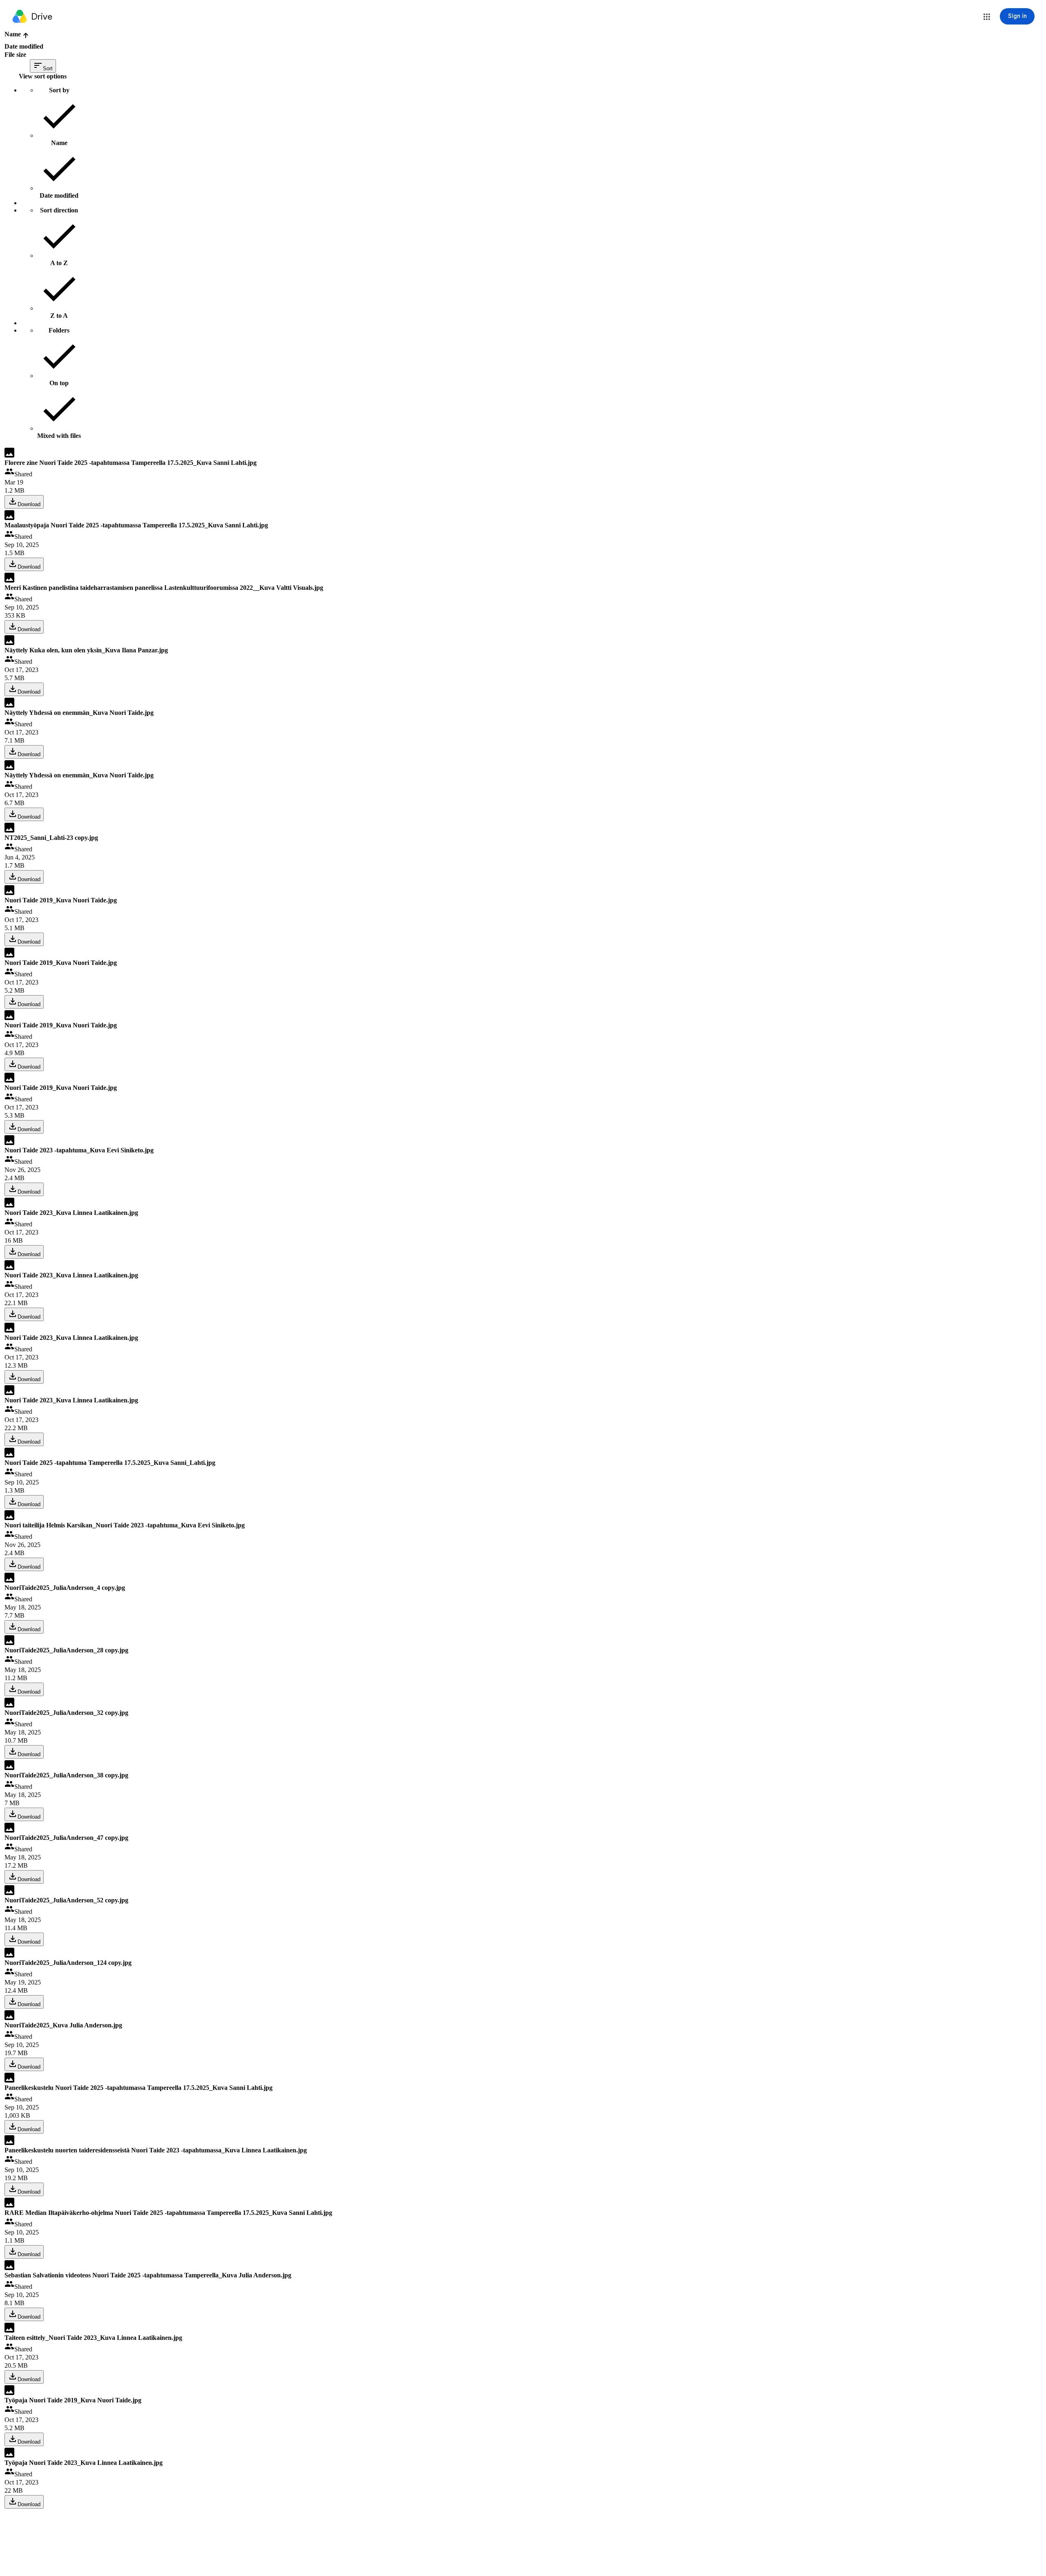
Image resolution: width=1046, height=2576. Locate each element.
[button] (987, 17)
